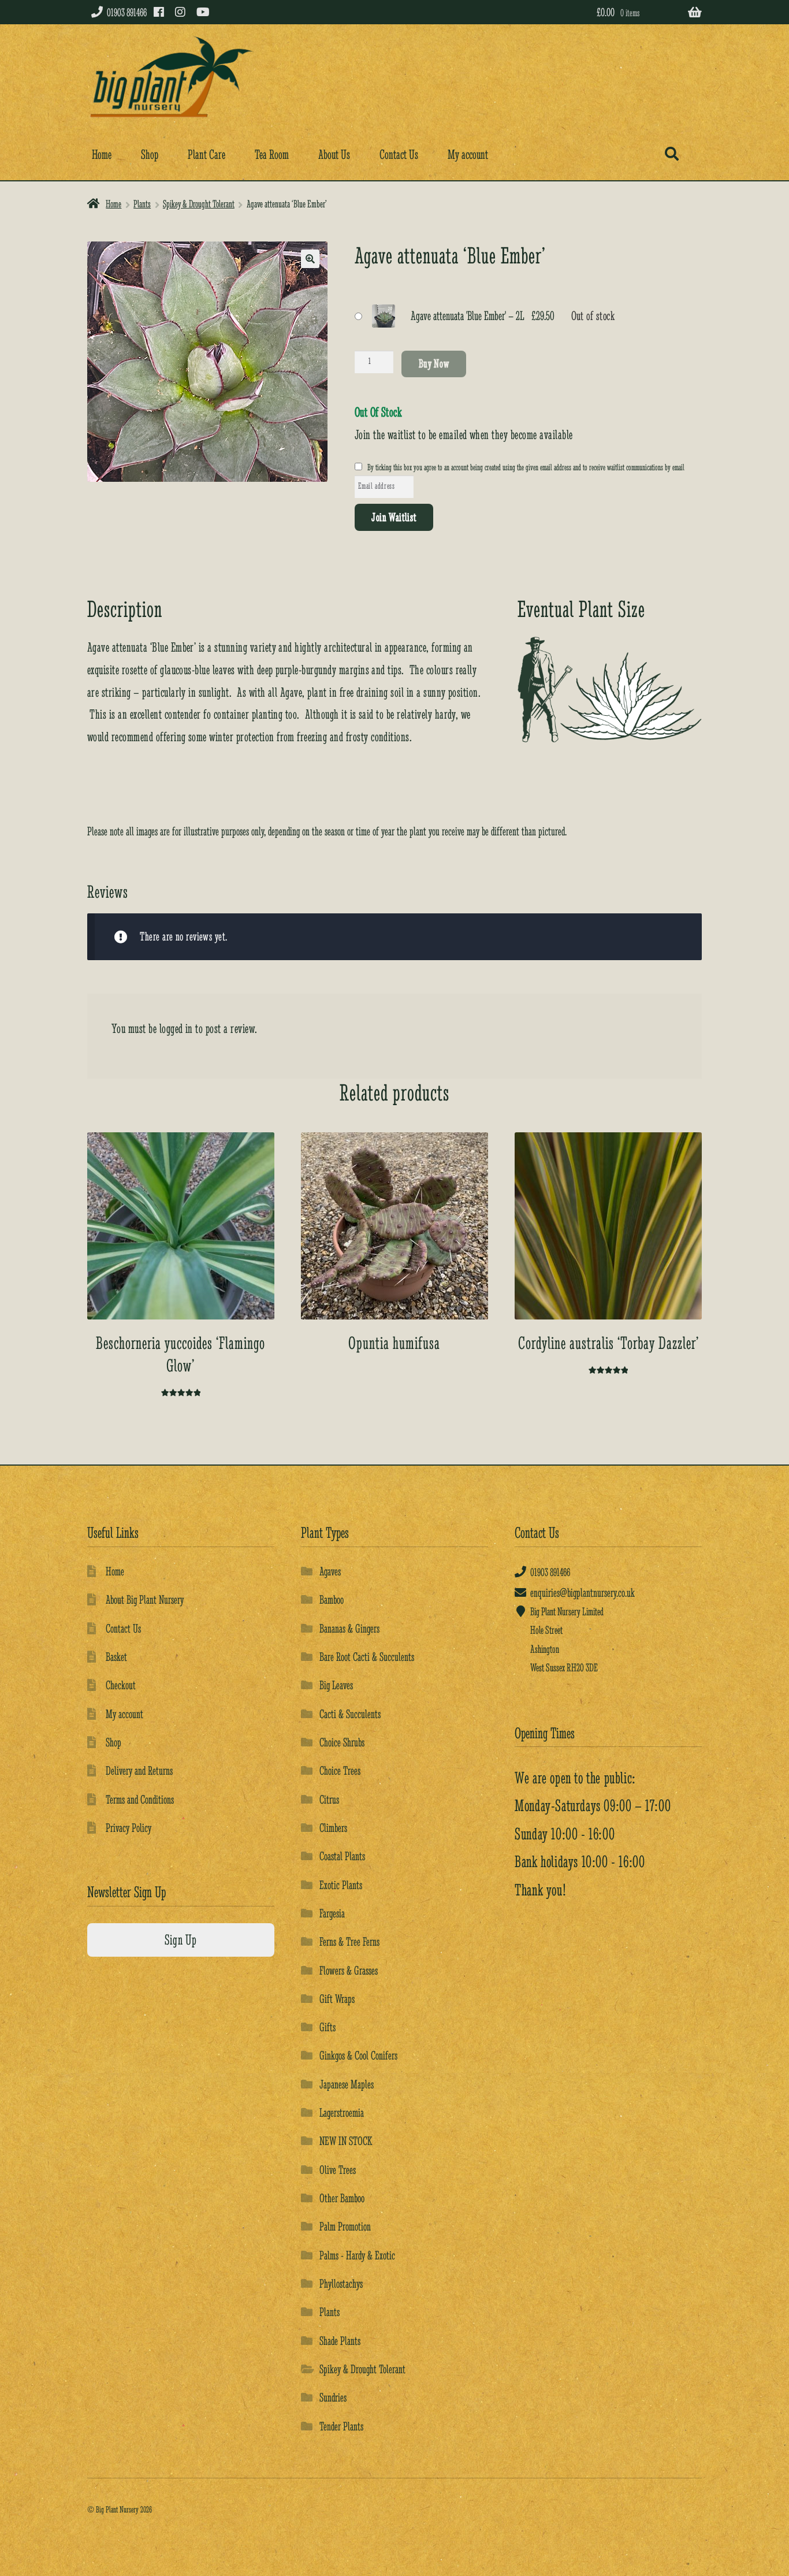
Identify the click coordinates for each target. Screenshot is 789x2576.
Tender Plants (341, 2426)
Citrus (329, 1799)
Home (102, 155)
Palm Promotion (345, 2226)
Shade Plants (340, 2341)
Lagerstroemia (342, 2112)
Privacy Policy (129, 1828)
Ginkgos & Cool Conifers (358, 2055)
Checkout (121, 1685)
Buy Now (434, 363)
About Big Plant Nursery (145, 1599)
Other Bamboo (342, 2198)
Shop (150, 155)
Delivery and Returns (139, 1770)
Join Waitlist (394, 517)
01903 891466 (127, 12)
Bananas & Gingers (349, 1628)
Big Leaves (336, 1685)
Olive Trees (338, 2170)
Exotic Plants (341, 1885)
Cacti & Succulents (350, 1714)
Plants (142, 204)
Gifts (327, 2027)
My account (468, 155)
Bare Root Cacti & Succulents (367, 1657)
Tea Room (272, 155)
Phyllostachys (341, 2283)
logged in (176, 1029)
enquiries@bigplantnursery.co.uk (583, 1592)
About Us (334, 155)
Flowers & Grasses (349, 1970)
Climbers (333, 1828)
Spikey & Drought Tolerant (199, 204)
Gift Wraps (337, 1999)
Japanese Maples (347, 2084)
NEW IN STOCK (346, 2141)
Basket (116, 1657)
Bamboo (332, 1599)
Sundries (333, 2397)
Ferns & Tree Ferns (349, 1941)
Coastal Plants (342, 1856)
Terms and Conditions (140, 1799)
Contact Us (399, 155)
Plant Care (206, 155)
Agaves (330, 1571)
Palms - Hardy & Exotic (357, 2255)
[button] (310, 259)
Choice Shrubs (342, 1742)
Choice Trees (340, 1770)
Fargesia (332, 1913)
